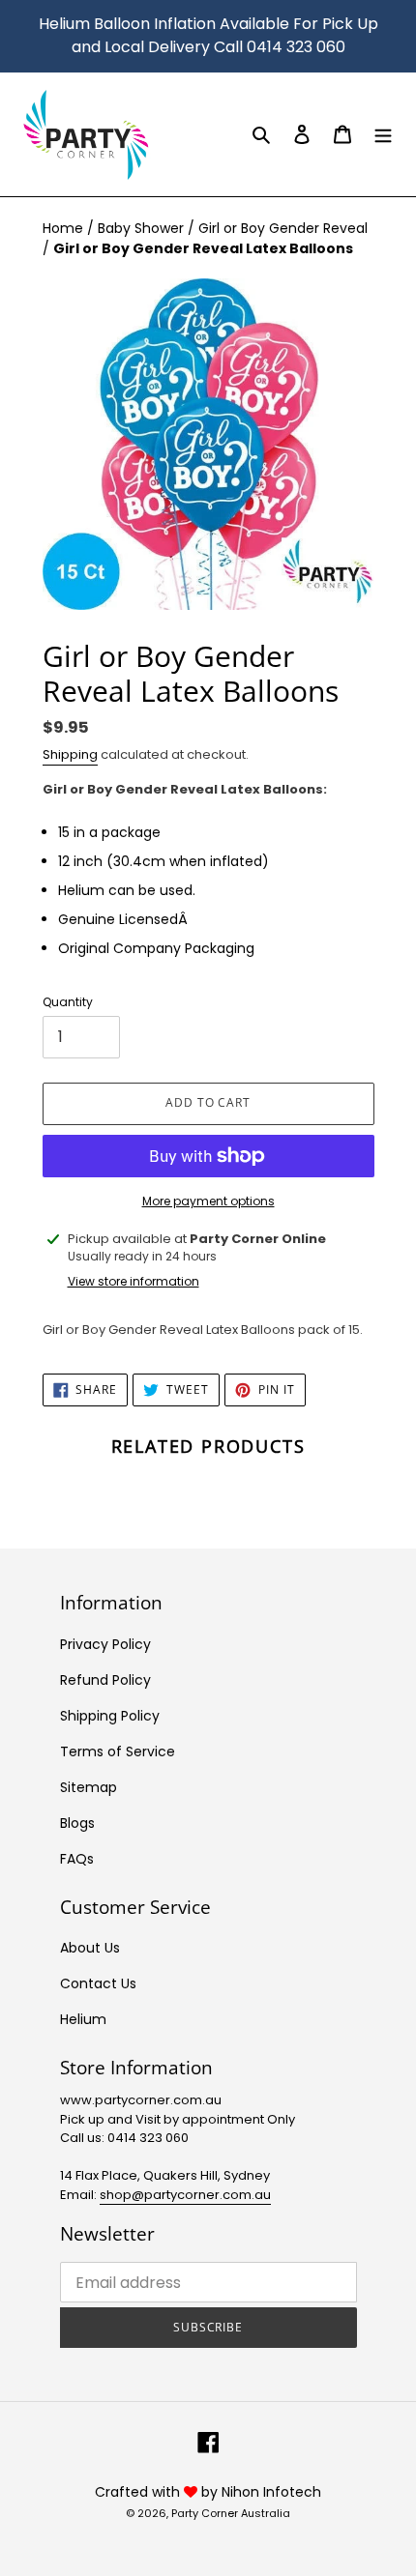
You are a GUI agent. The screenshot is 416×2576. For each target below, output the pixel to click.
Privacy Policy (105, 1644)
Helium (83, 2019)
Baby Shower (143, 228)
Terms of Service (118, 1751)
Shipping (70, 754)
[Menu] (383, 134)
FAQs (77, 1859)
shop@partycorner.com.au (185, 2195)
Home (65, 228)
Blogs (77, 1823)
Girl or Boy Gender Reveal (283, 228)
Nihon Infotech (271, 2492)
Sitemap (89, 1787)
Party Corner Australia (231, 2513)
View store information (134, 1281)
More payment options (208, 1201)
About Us (90, 1948)
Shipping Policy (110, 1716)
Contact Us (98, 1983)
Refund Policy (105, 1680)
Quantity (68, 1002)
